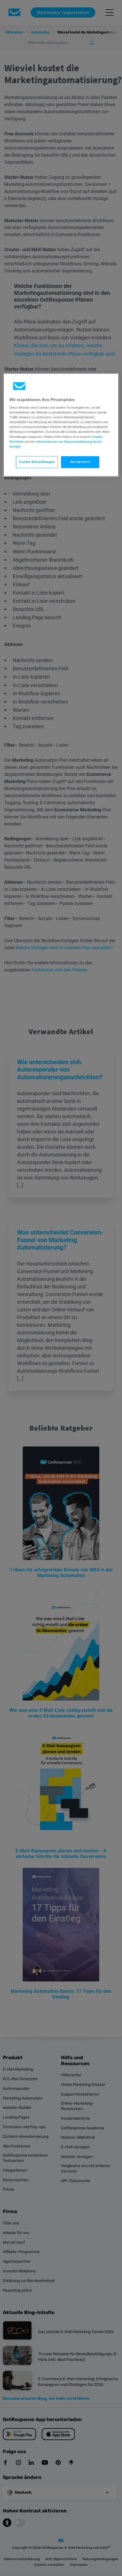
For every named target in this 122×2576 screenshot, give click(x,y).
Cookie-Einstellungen (37, 462)
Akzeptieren (80, 462)
